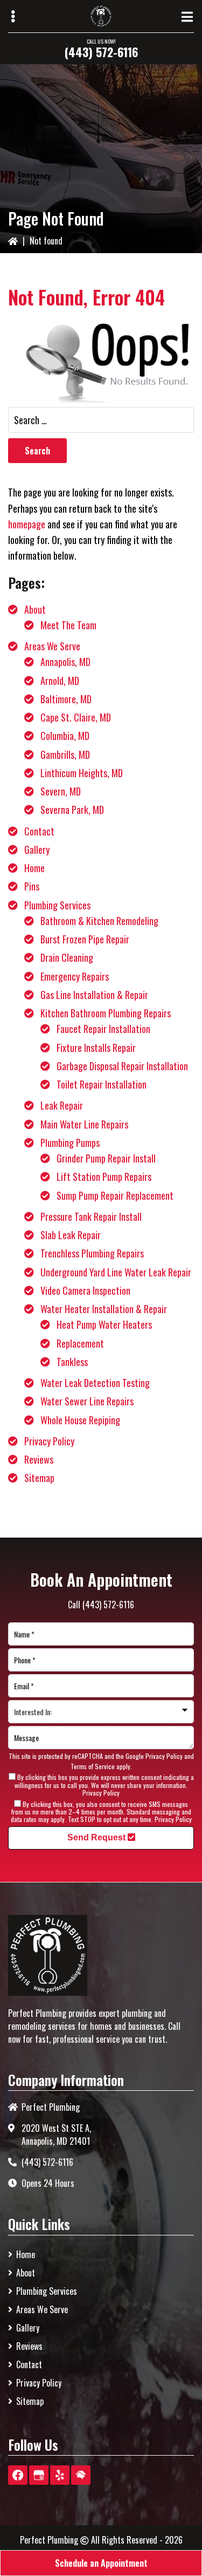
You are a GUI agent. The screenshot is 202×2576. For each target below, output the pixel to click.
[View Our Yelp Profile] (60, 2475)
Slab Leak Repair (71, 1235)
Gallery (37, 849)
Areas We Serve (52, 646)
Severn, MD (61, 791)
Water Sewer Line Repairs (87, 1401)
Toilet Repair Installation (102, 1084)
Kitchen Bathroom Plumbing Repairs (106, 1013)
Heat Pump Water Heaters (104, 1324)
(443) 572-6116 (101, 52)
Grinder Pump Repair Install (106, 1158)
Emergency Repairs (75, 976)
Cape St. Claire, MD (76, 717)
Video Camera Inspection (85, 1290)
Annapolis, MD (65, 662)
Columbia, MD (65, 736)
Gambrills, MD (65, 755)
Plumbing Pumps (70, 1143)
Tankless (72, 1362)
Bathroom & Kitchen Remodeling (99, 921)
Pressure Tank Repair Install (91, 1216)
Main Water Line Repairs (84, 1124)
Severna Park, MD (72, 810)
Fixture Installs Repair (96, 1048)
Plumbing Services (57, 905)
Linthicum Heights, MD (82, 773)
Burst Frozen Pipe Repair (85, 939)
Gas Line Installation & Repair (94, 995)
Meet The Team (68, 625)
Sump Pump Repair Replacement (115, 1195)
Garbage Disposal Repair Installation (122, 1066)
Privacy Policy (49, 1441)
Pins (32, 886)
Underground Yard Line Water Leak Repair (116, 1272)
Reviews (39, 1459)
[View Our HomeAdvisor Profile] (81, 2475)
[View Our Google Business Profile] (39, 2475)
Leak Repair (62, 1105)
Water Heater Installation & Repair (104, 1309)
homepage (27, 524)
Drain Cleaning (67, 957)
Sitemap (39, 1478)
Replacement (80, 1343)
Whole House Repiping (80, 1420)
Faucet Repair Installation (103, 1029)
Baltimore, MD (66, 699)
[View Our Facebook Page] (18, 2475)
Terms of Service (93, 1766)
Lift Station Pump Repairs (104, 1177)
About (35, 609)
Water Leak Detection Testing (95, 1383)
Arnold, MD (60, 681)
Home (34, 868)
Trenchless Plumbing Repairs (92, 1253)
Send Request (97, 1837)
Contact (39, 831)
